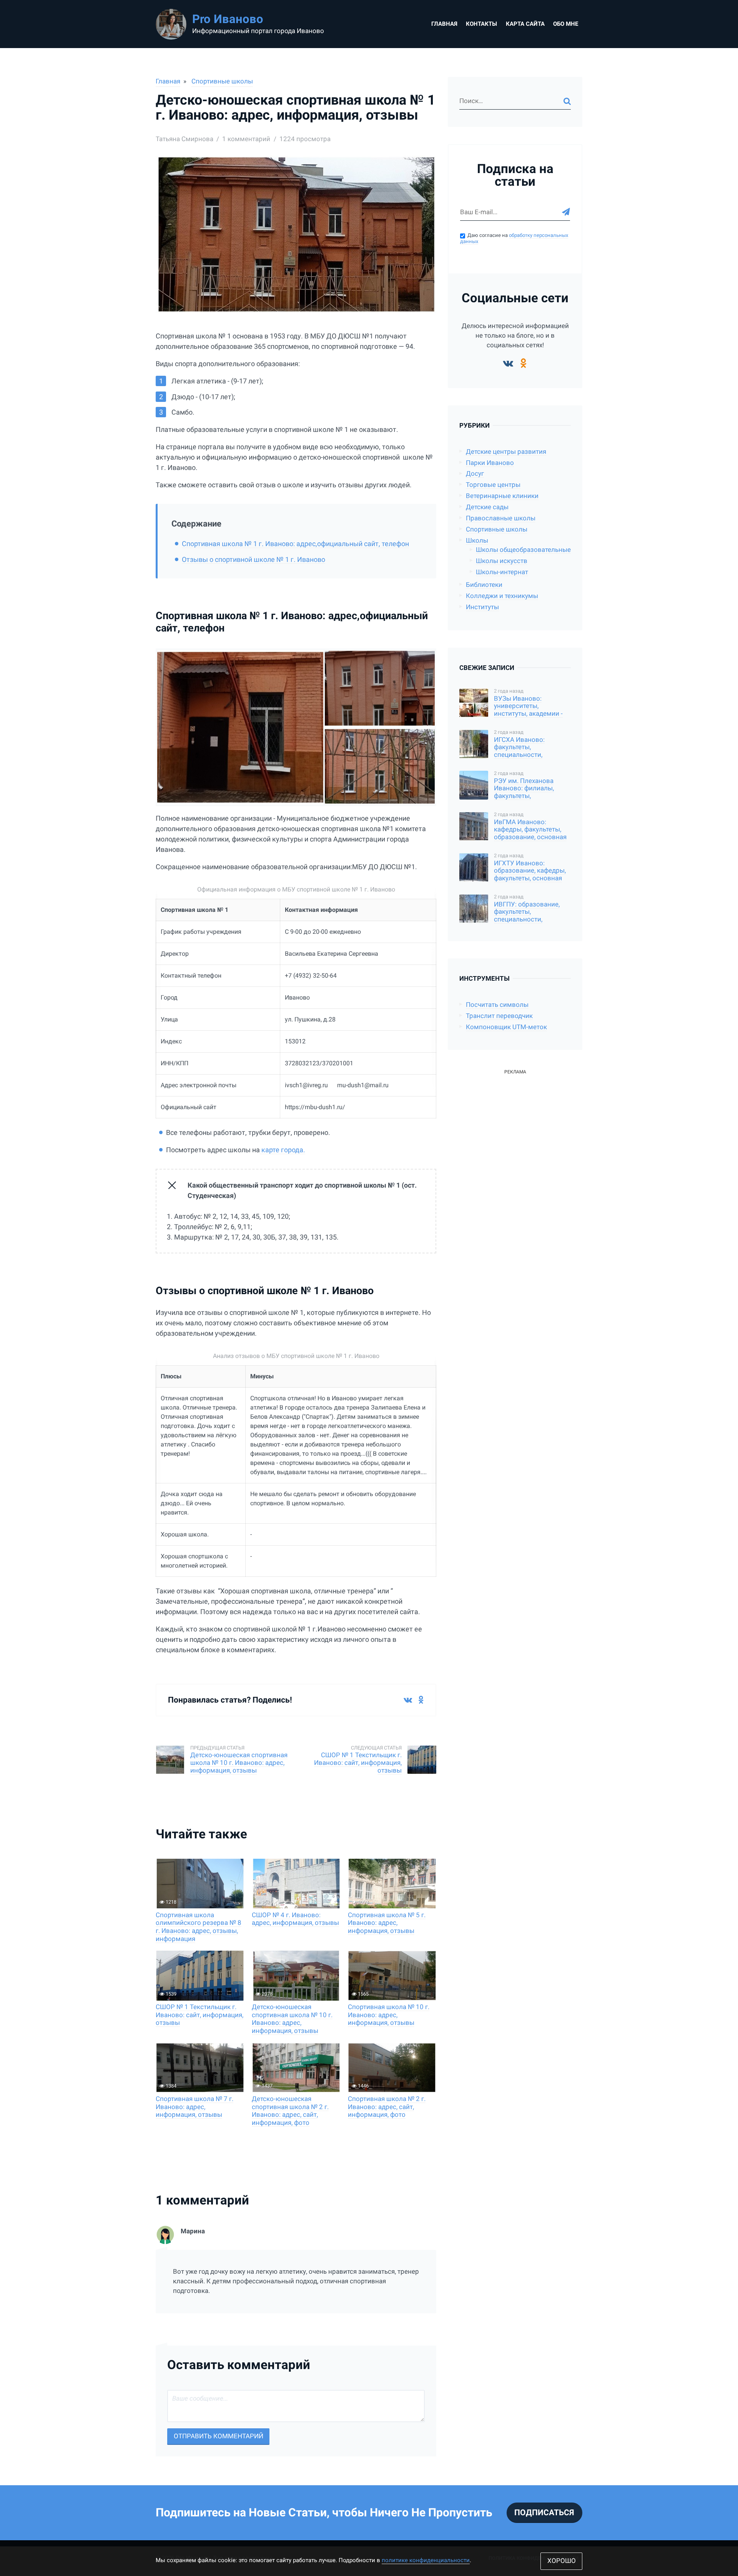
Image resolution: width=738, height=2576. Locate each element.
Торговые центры (493, 485)
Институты (482, 607)
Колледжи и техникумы (502, 596)
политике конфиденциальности (426, 2560)
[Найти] (567, 101)
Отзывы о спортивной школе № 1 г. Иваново (253, 559)
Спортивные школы (222, 81)
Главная (444, 24)
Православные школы (501, 518)
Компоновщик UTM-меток (506, 1027)
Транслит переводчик (499, 1016)
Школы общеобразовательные (523, 550)
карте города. (283, 1150)
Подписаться (544, 2513)
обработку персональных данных (514, 238)
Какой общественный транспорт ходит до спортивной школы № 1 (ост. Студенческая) (302, 1190)
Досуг (475, 474)
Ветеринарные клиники (502, 496)
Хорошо (562, 2561)
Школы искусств (502, 561)
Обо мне (566, 24)
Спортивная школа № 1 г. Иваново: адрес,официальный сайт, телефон (295, 544)
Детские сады (487, 507)
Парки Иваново (490, 463)
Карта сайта (525, 24)
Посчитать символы (497, 1005)
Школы (477, 541)
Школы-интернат (502, 572)
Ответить (422, 2318)
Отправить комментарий (219, 2436)
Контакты (481, 24)
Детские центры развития (506, 452)
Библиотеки (484, 585)
